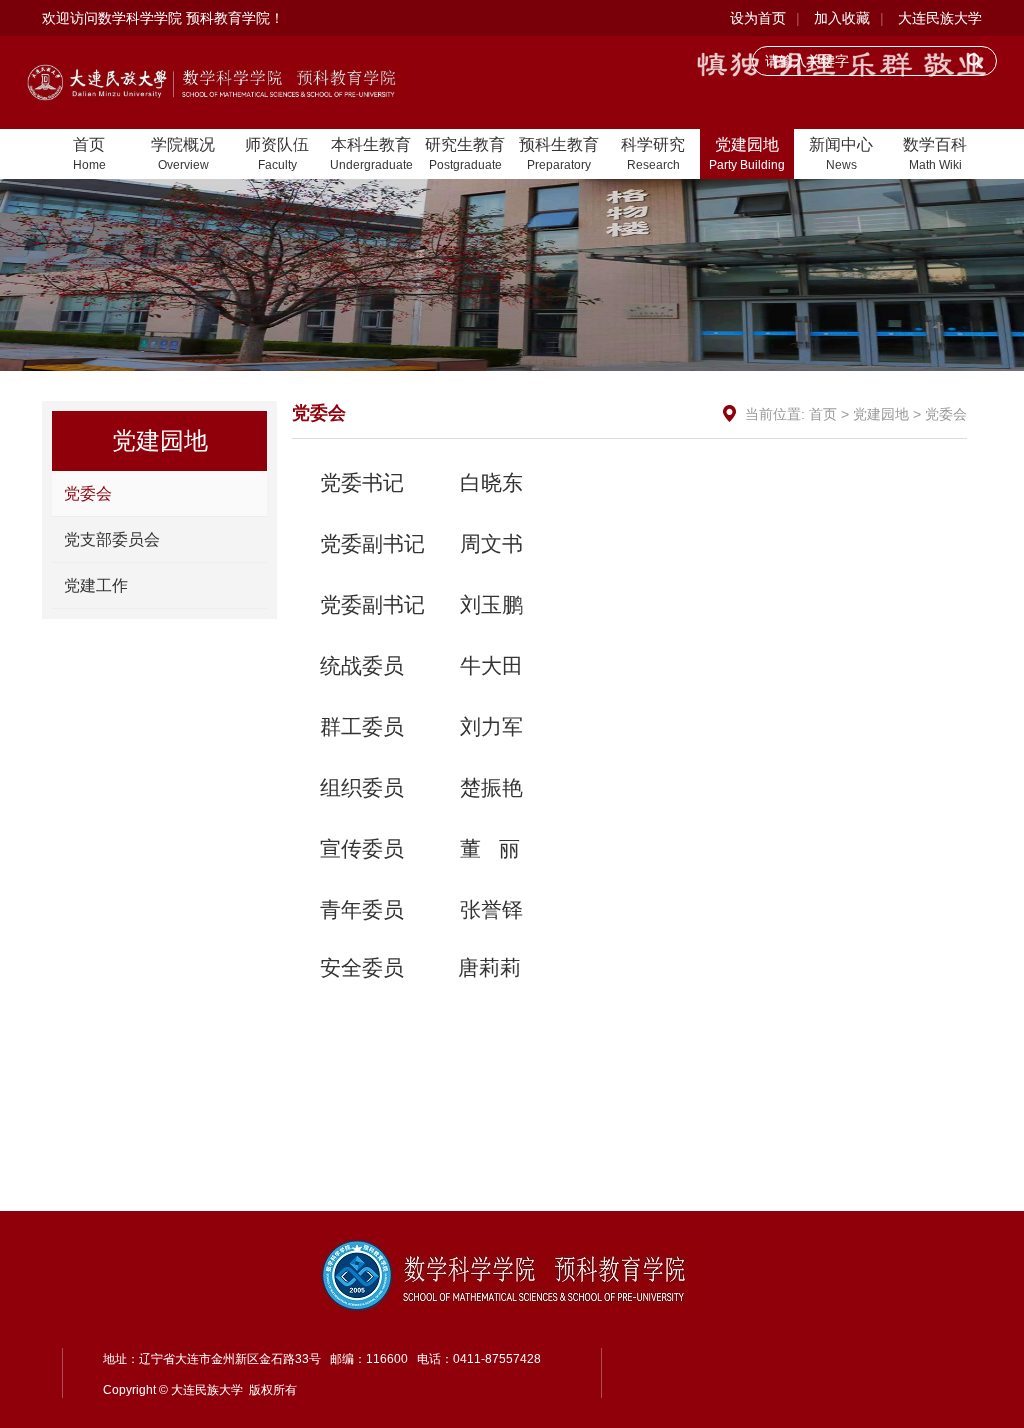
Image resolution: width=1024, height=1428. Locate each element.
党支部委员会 (112, 539)
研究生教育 (465, 154)
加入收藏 (842, 18)
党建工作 (96, 585)
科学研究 (653, 154)
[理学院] (218, 81)
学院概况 (183, 154)
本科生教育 (371, 154)
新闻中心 (841, 154)
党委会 (88, 493)
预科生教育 (559, 154)
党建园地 (747, 154)
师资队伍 (277, 154)
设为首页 (758, 18)
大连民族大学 (940, 18)
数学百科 (935, 154)
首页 (89, 154)
